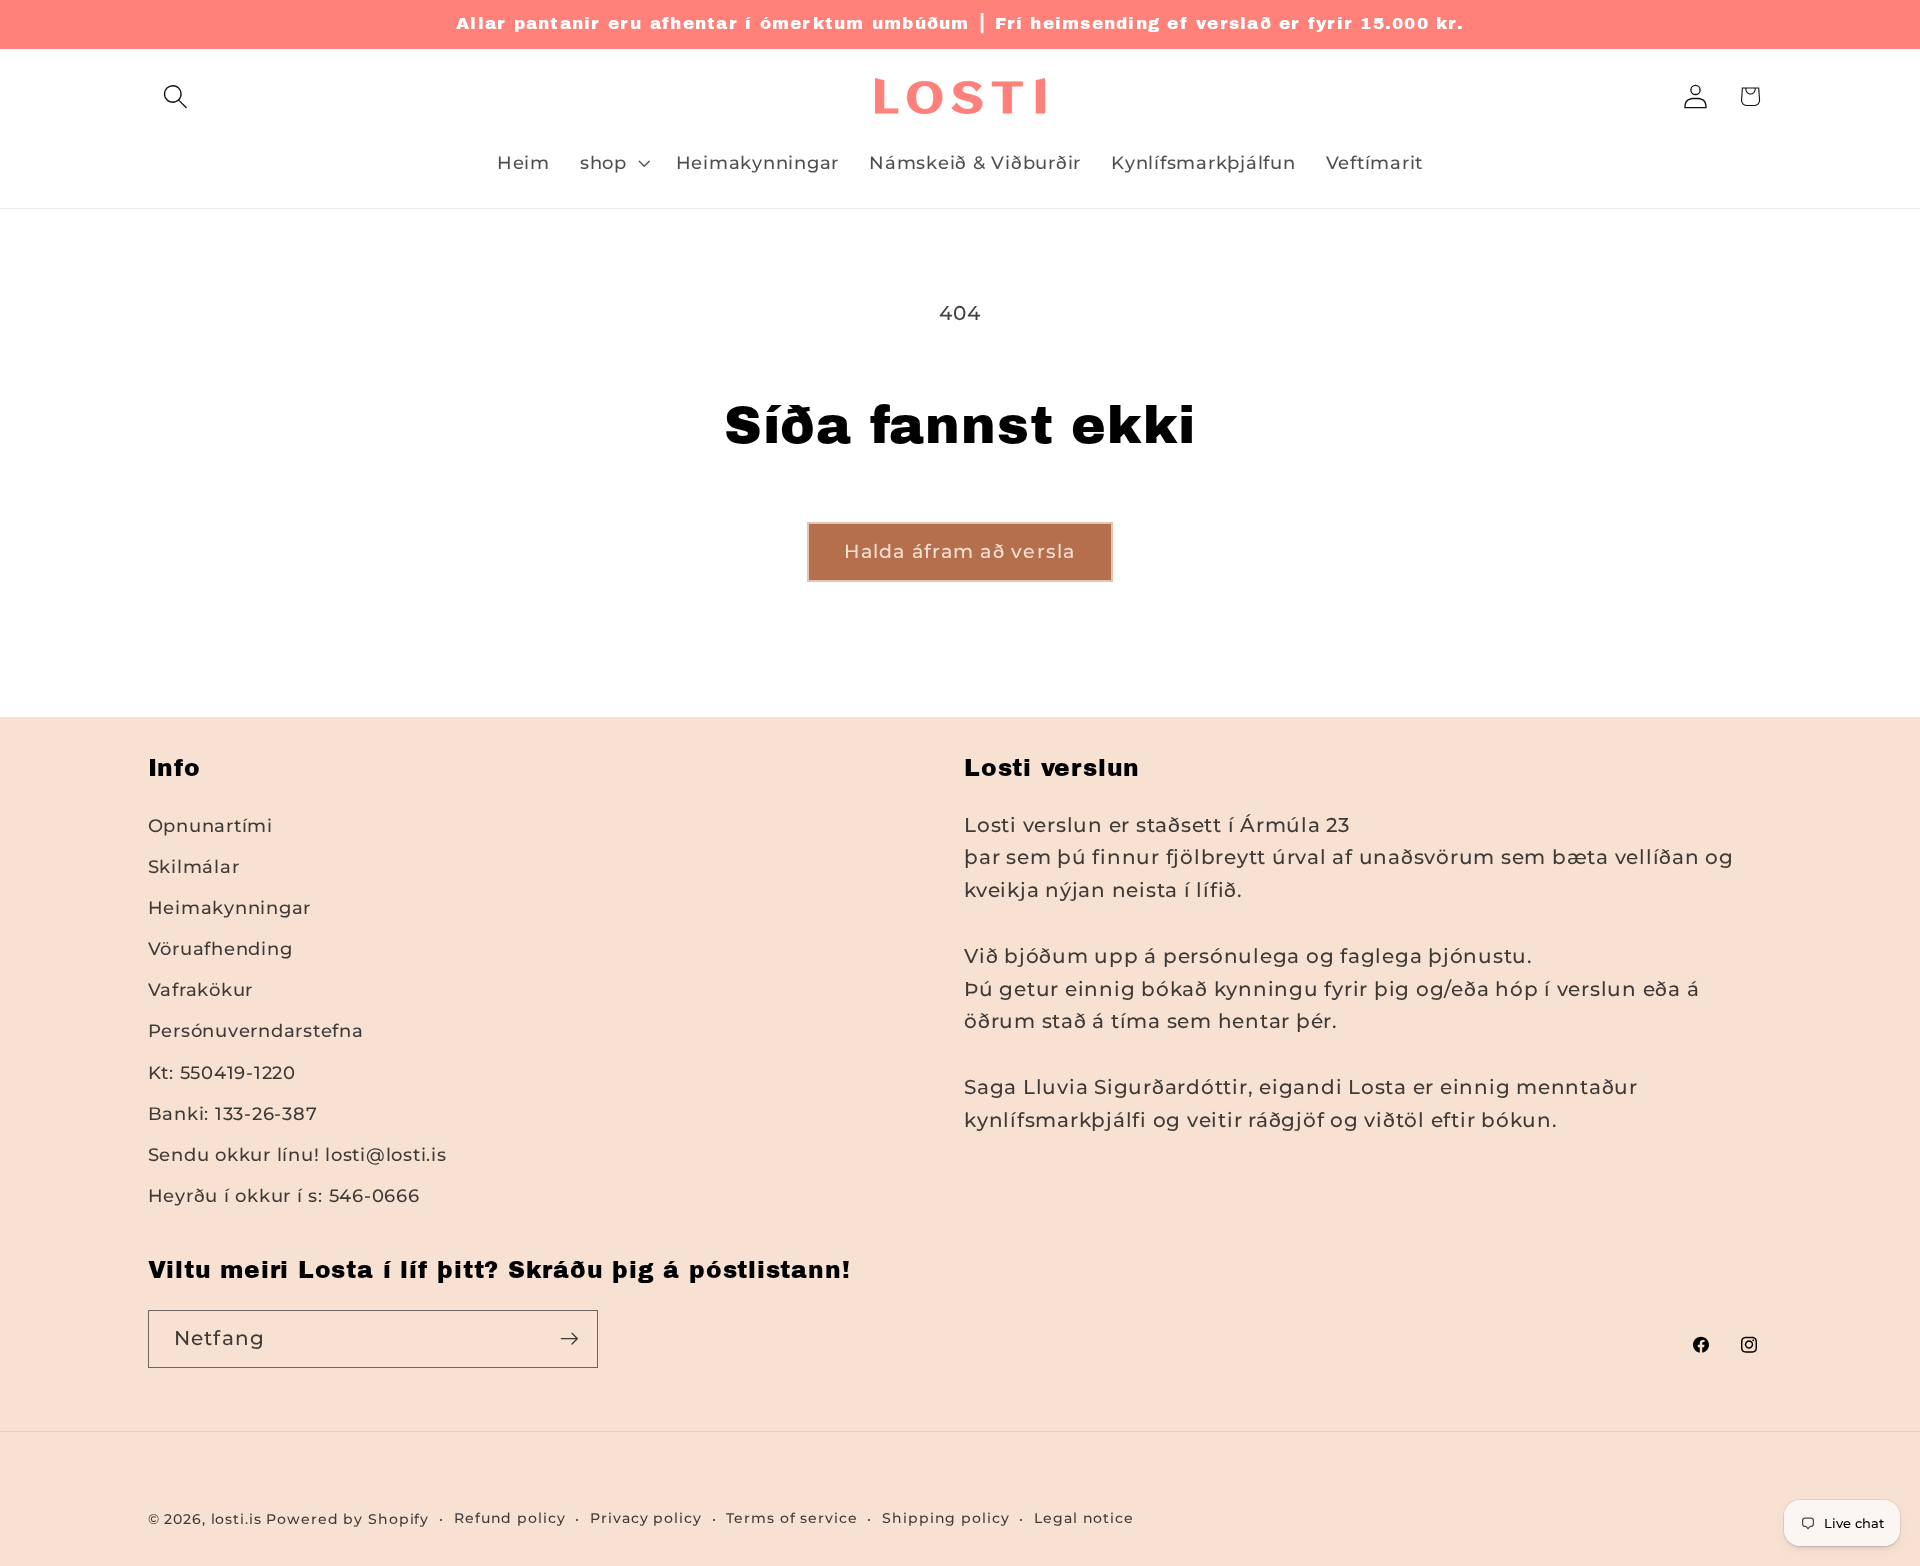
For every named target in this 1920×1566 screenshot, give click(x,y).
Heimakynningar (230, 907)
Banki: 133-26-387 (233, 1113)
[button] (175, 96)
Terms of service (791, 1518)
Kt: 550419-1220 (222, 1072)
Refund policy (509, 1518)
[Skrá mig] (569, 1339)
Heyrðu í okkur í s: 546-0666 (284, 1195)
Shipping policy (945, 1518)
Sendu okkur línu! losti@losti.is (297, 1154)
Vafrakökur (201, 989)
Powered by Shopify (347, 1519)
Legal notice (1084, 1518)
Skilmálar (194, 866)
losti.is (236, 1519)
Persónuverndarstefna (256, 1030)
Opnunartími (210, 825)
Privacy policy (645, 1518)
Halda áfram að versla (959, 551)
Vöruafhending (220, 948)
